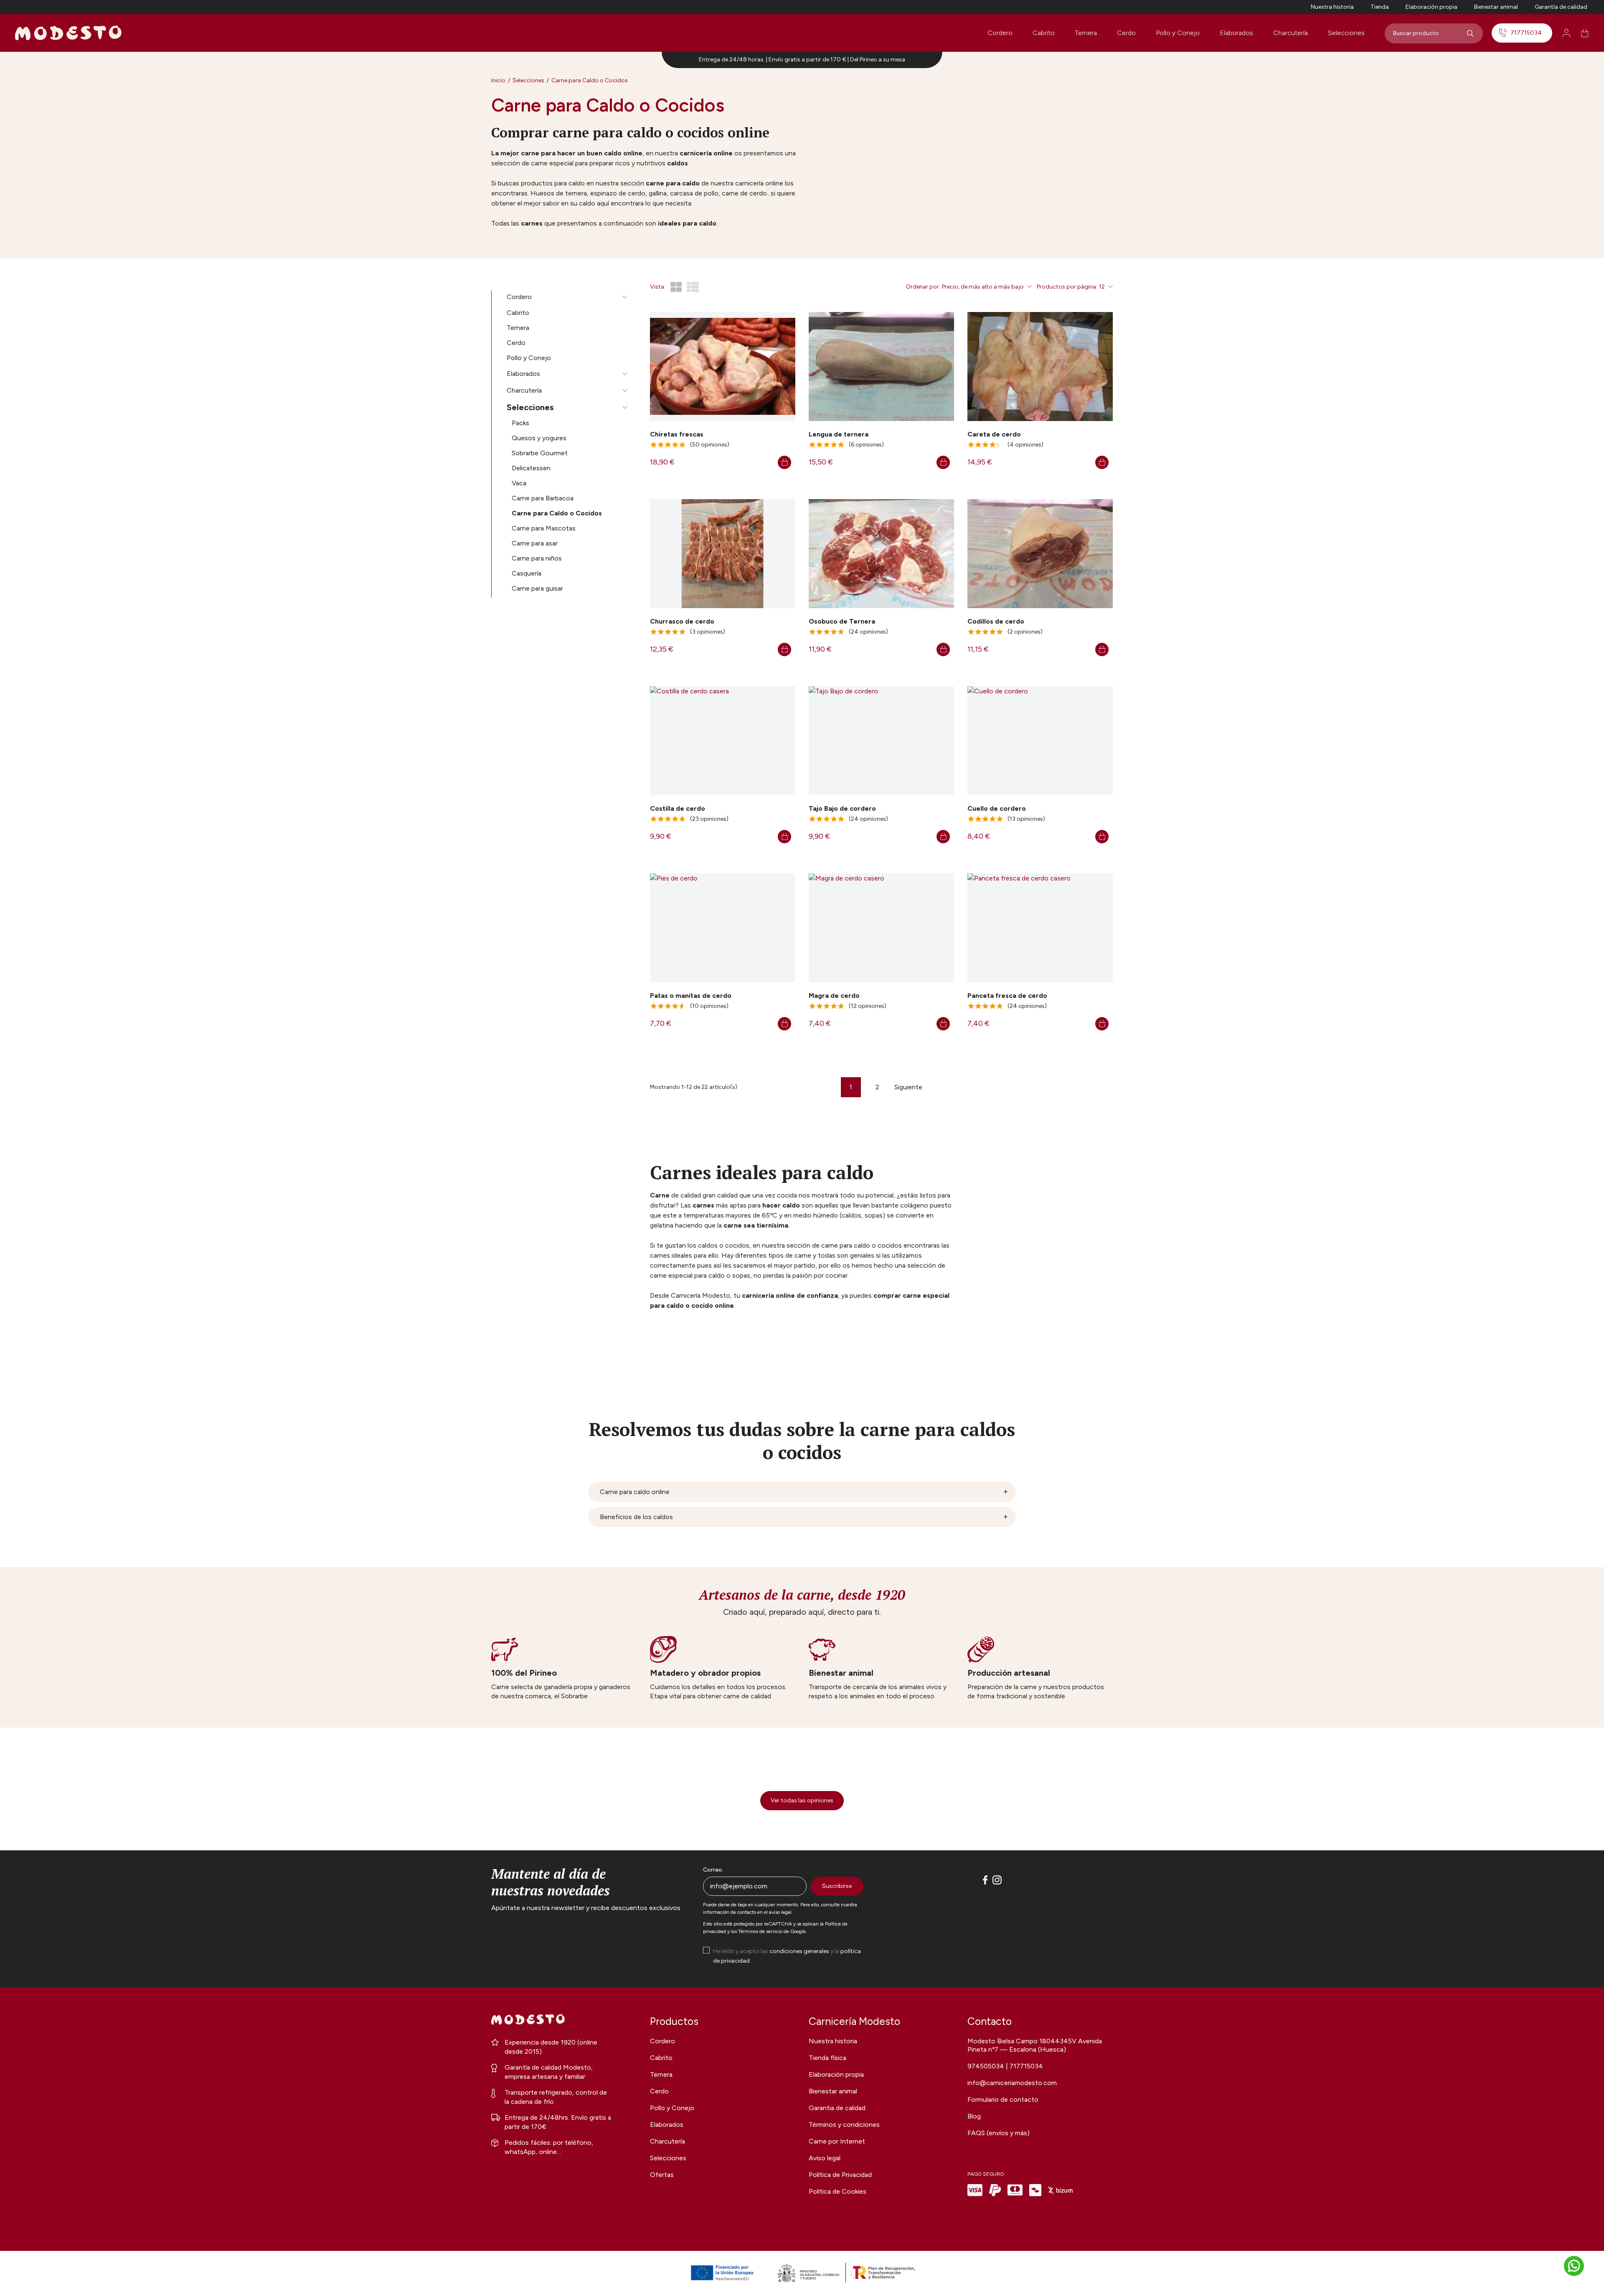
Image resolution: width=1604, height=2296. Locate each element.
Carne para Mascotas (544, 528)
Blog (974, 2116)
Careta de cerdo (994, 434)
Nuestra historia (1332, 7)
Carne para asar (535, 543)
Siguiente (908, 1087)
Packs (520, 423)
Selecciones (1346, 33)
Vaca (519, 483)
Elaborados (1236, 33)
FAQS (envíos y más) (999, 2133)
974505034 (987, 2066)
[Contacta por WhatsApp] (1574, 2266)
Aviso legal (825, 2158)
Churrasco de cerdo (682, 621)
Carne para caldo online (635, 1492)
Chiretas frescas (677, 434)
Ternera (1086, 33)
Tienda (1380, 7)
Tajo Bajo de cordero (842, 808)
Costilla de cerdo (678, 808)
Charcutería (1291, 33)
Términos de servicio (760, 1931)
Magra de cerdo (834, 996)
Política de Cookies (838, 2191)
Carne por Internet (837, 2141)
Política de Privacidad (840, 2175)
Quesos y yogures (539, 438)
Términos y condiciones (844, 2125)
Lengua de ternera (839, 434)
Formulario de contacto (1003, 2099)
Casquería (527, 573)
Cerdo (1126, 33)
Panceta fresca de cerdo (1007, 996)
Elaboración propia (1431, 7)
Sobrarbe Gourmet (540, 453)
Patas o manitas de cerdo (691, 996)
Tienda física (827, 2058)
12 (1102, 287)
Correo (713, 1870)
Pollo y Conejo (1178, 33)
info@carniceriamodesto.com (1012, 2083)
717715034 (1526, 33)
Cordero (1000, 33)
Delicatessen (531, 468)
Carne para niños (537, 558)
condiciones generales (799, 1951)
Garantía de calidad (1561, 7)
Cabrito (1044, 33)
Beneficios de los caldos (636, 1517)
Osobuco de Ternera (842, 621)
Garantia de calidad (837, 2108)
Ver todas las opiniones (802, 1800)
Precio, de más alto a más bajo (983, 287)
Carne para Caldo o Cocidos (557, 513)
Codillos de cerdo (996, 621)
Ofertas (662, 2175)
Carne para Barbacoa (543, 498)
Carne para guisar (537, 588)
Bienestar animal (1496, 7)
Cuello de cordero (997, 808)
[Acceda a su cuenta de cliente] (1566, 33)
